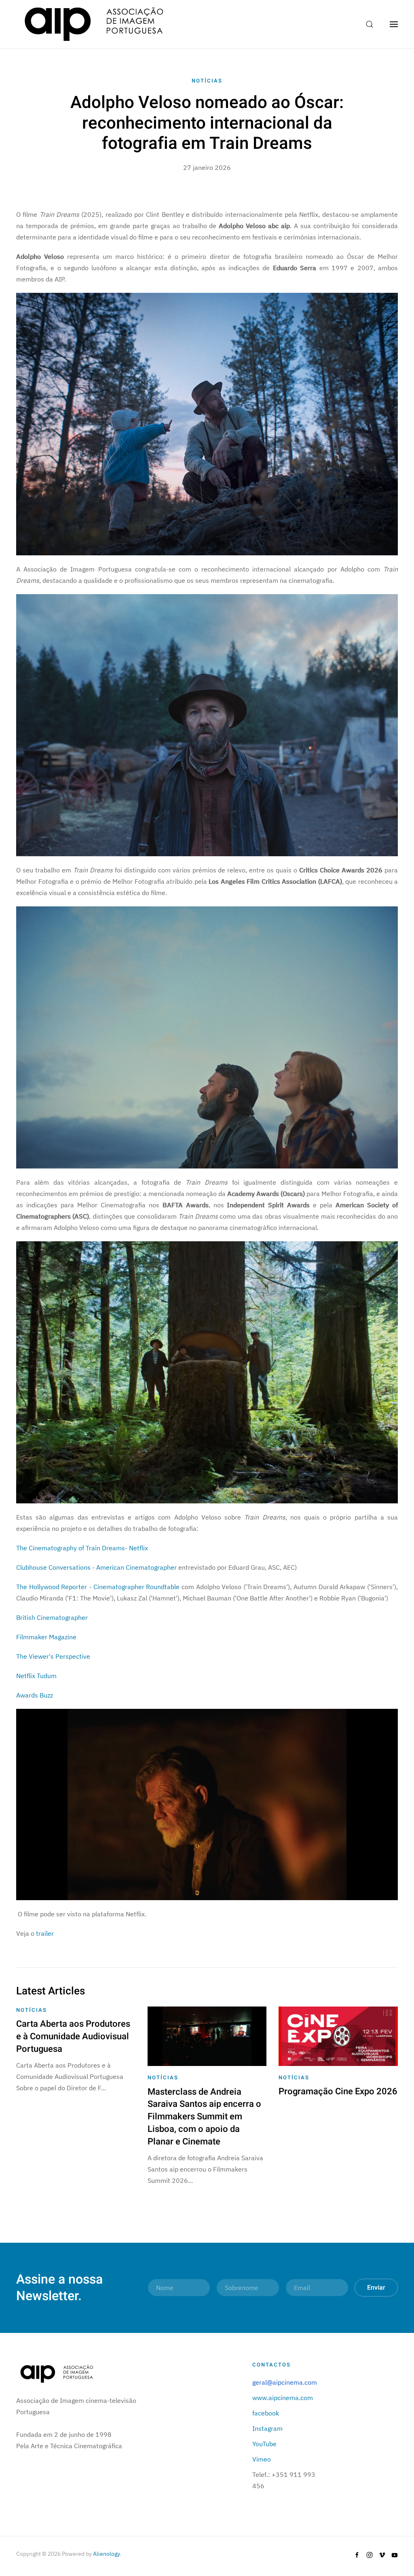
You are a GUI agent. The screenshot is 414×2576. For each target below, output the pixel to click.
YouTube (264, 2444)
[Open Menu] (394, 24)
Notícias (207, 81)
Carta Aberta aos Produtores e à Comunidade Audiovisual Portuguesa (73, 2036)
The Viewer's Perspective (53, 1656)
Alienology (106, 2554)
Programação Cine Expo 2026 (338, 2091)
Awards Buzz (35, 1695)
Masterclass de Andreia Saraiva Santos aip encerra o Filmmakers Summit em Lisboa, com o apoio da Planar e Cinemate (204, 2117)
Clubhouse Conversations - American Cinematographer (96, 1567)
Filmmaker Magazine (46, 1637)
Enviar (376, 2288)
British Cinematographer (52, 1617)
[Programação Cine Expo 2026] (338, 2036)
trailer (45, 1933)
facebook (266, 2413)
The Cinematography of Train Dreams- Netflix (82, 1548)
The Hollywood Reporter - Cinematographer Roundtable (98, 1587)
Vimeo (262, 2459)
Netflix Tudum (36, 1676)
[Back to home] (94, 24)
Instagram (267, 2428)
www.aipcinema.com (283, 2398)
